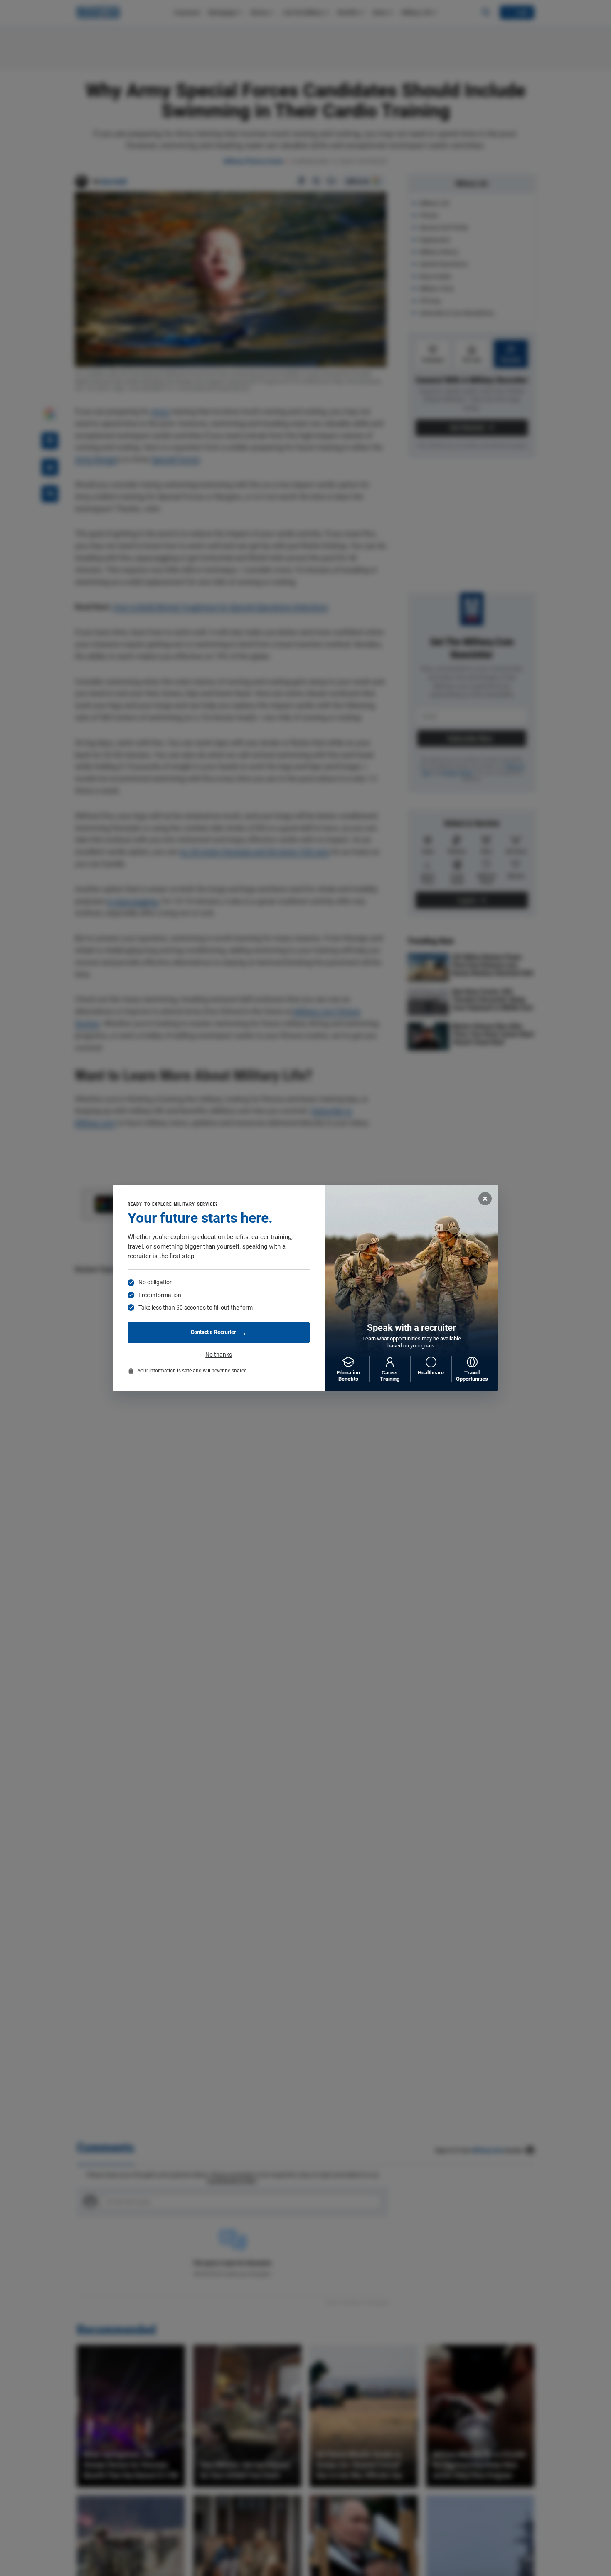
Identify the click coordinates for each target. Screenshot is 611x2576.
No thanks (219, 1355)
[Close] (485, 1199)
